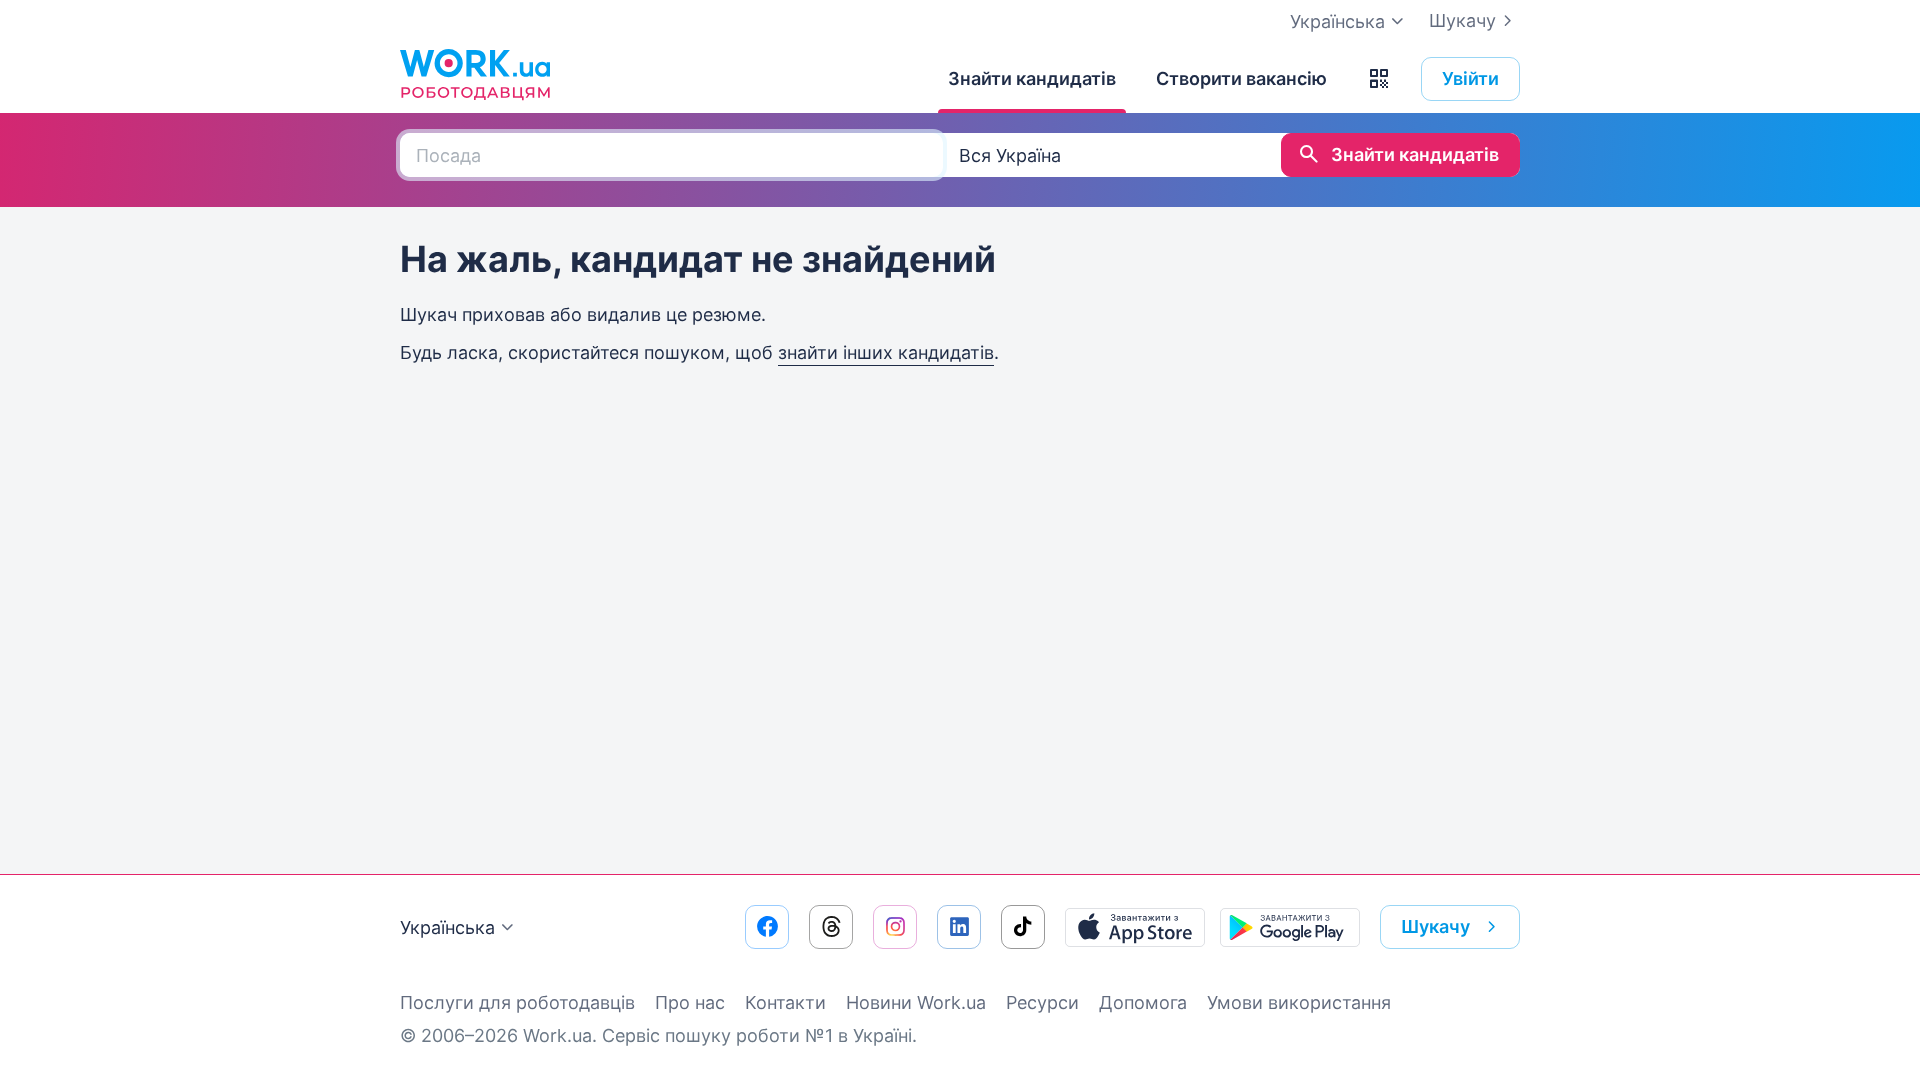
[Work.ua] (475, 74)
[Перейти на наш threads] (831, 927)
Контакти (785, 1002)
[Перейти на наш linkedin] (959, 927)
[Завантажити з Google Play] (1290, 927)
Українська (447, 927)
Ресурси (1042, 1002)
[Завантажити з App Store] (1135, 927)
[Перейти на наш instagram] (895, 927)
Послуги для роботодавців (517, 1002)
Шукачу (1462, 20)
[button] (1379, 79)
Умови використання (1299, 1002)
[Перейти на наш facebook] (767, 927)
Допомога (1143, 1002)
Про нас (690, 1002)
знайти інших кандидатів (886, 352)
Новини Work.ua (916, 1002)
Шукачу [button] (1435, 926)
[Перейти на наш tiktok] (1023, 927)
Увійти (1470, 78)
